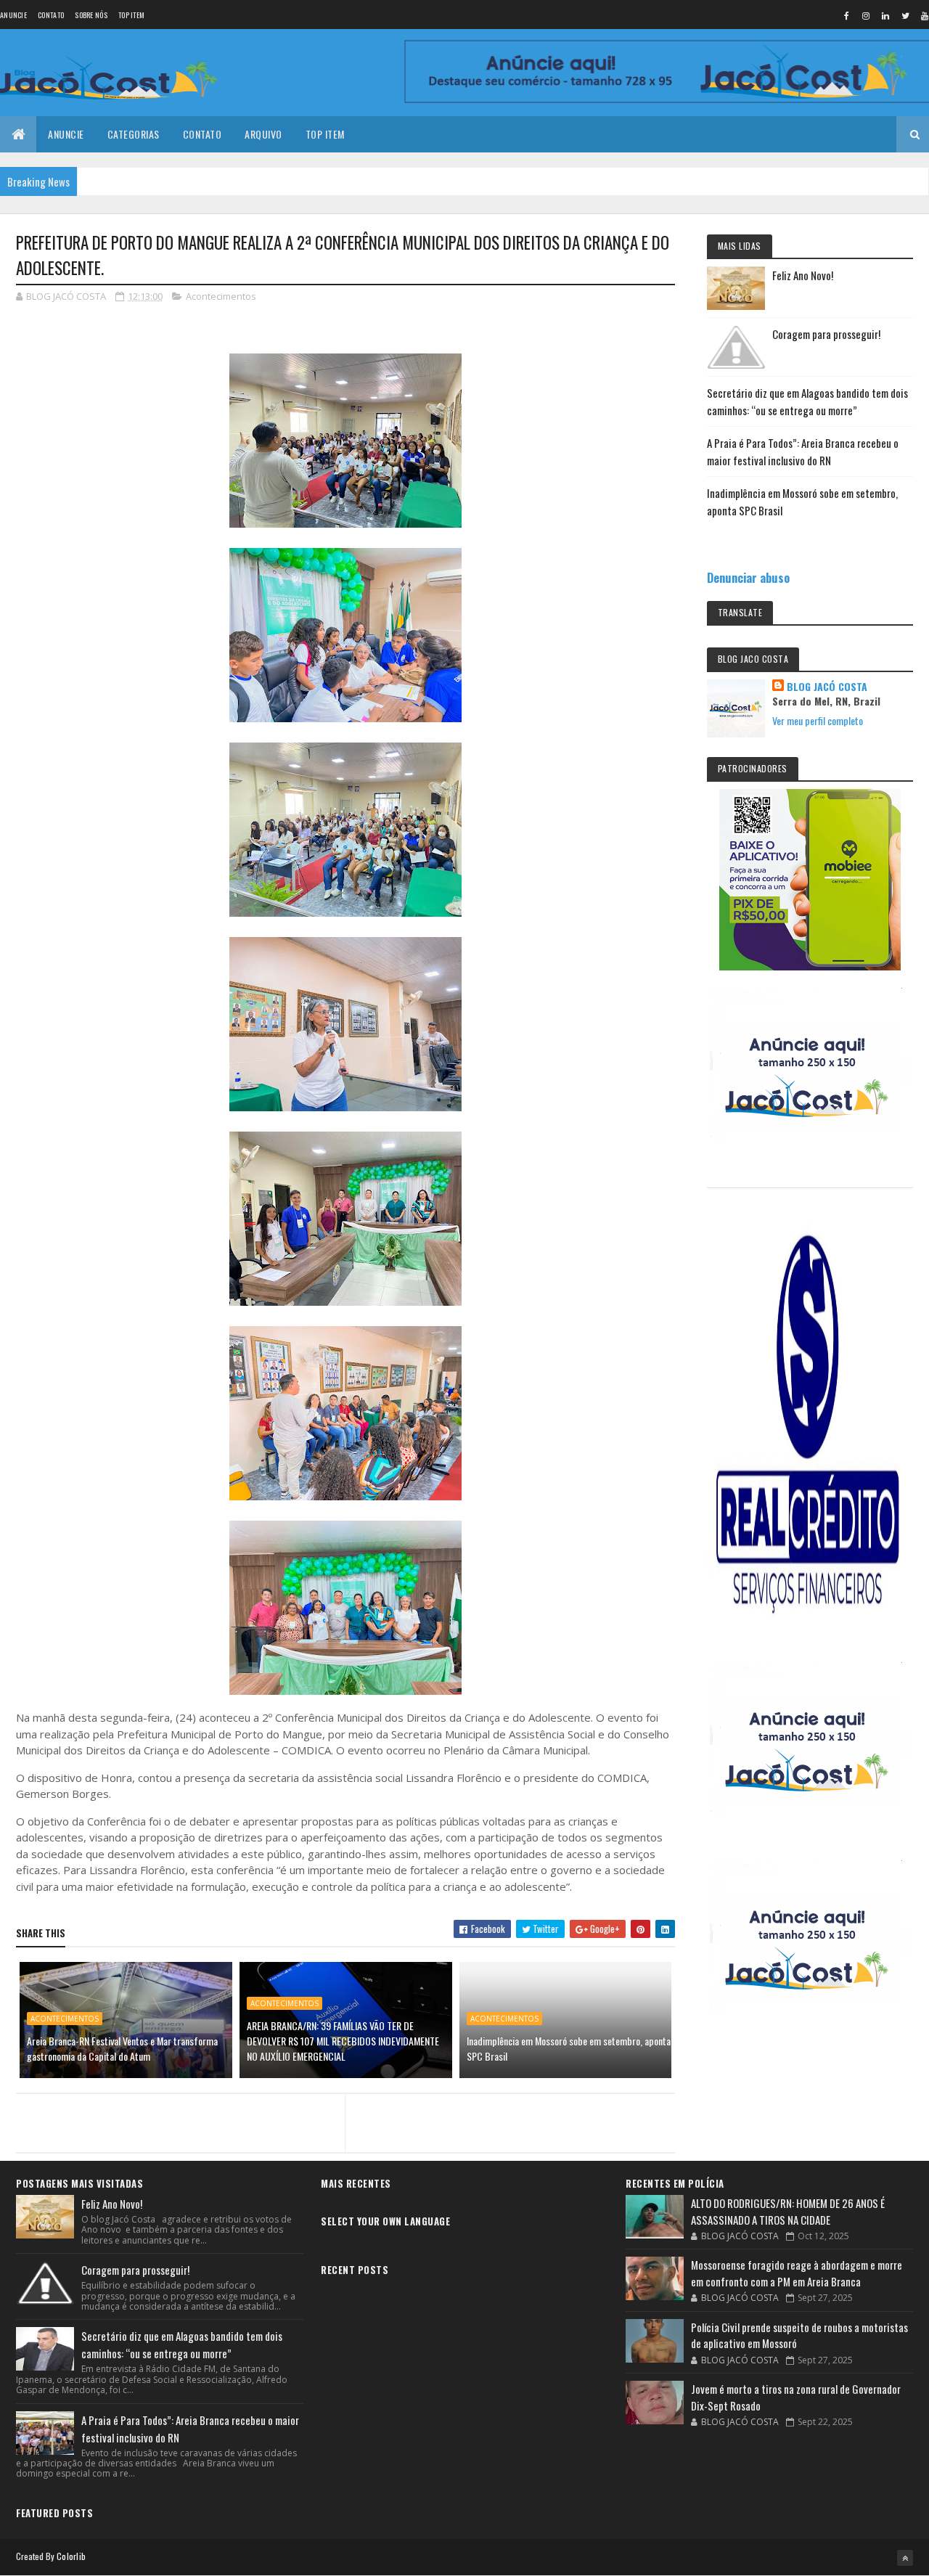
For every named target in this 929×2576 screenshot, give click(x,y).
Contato (51, 15)
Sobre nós (91, 15)
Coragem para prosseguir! (826, 334)
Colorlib (71, 2556)
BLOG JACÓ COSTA (827, 687)
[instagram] (866, 15)
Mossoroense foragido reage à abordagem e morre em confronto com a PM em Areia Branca (797, 2273)
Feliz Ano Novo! (803, 275)
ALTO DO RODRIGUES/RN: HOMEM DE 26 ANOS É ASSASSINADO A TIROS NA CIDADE (788, 2211)
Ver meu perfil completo (818, 720)
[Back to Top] (905, 2558)
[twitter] (905, 15)
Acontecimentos (221, 296)
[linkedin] (885, 15)
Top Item (131, 15)
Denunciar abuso (748, 577)
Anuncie (13, 15)
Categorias (134, 134)
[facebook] (846, 15)
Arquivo (263, 134)
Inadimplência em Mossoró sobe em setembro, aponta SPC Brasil (569, 2048)
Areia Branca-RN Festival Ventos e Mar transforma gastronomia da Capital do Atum (122, 2048)
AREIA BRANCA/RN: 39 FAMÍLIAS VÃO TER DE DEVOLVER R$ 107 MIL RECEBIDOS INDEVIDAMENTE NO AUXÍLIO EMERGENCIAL (343, 2041)
